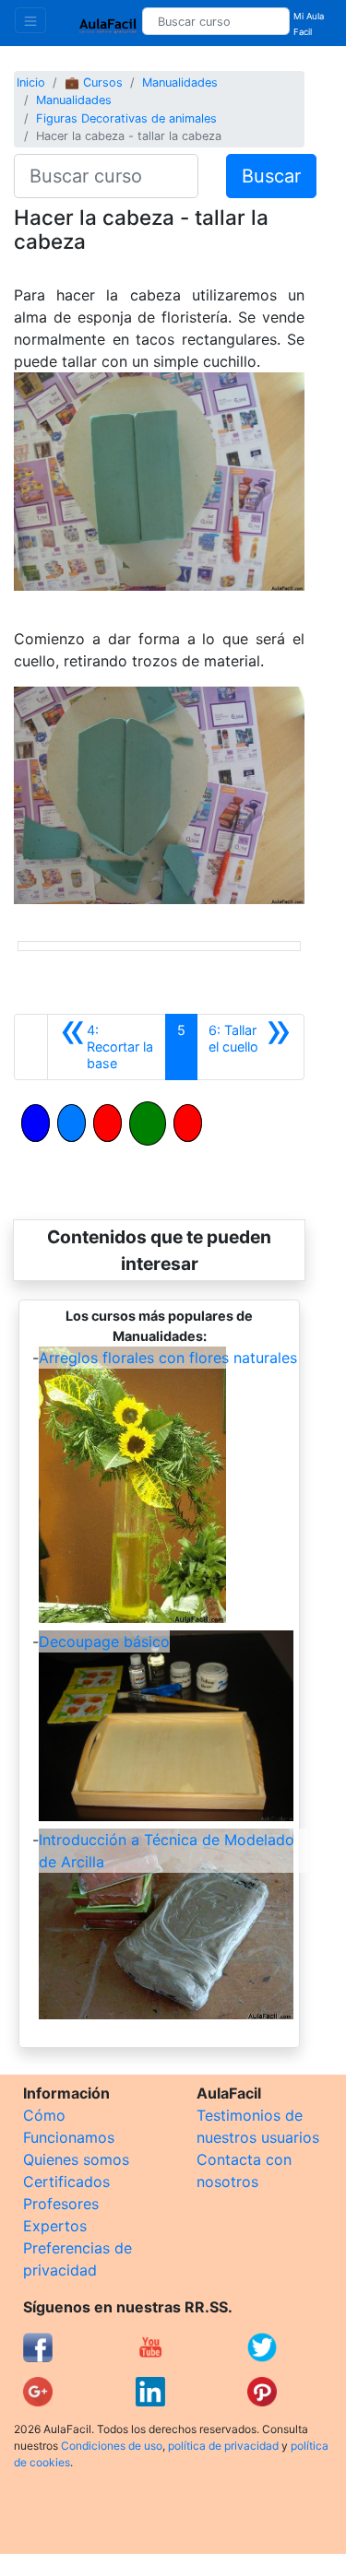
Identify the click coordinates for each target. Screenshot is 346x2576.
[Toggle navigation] (30, 20)
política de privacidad (223, 2446)
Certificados (66, 2182)
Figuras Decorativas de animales (126, 118)
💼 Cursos (94, 82)
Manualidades (180, 82)
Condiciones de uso (112, 2446)
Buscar (271, 176)
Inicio (31, 82)
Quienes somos (76, 2159)
